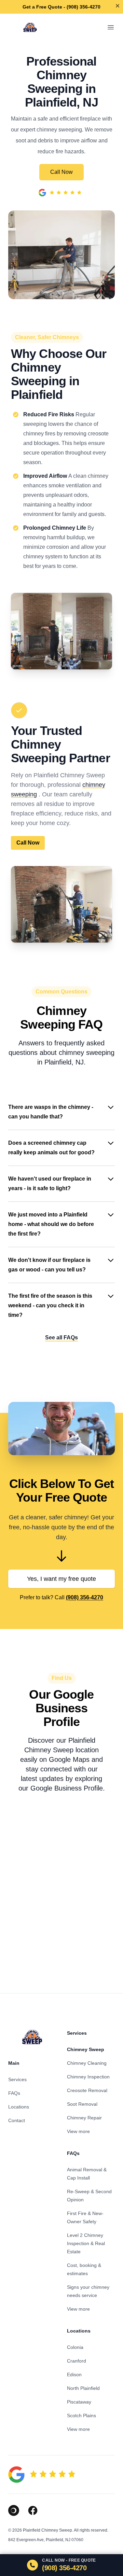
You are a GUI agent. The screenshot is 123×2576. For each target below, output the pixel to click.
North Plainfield (83, 2388)
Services (17, 2079)
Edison (74, 2375)
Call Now (61, 172)
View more (78, 2131)
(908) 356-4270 (85, 1597)
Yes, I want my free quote (61, 1579)
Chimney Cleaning (87, 2063)
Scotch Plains (81, 2415)
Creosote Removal (87, 2090)
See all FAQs (61, 1338)
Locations (19, 2107)
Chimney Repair (84, 2118)
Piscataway (79, 2402)
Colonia (75, 2347)
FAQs (14, 2093)
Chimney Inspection (88, 2077)
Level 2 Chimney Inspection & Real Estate (86, 2243)
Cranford (77, 2361)
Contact (17, 2120)
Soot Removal (82, 2104)
